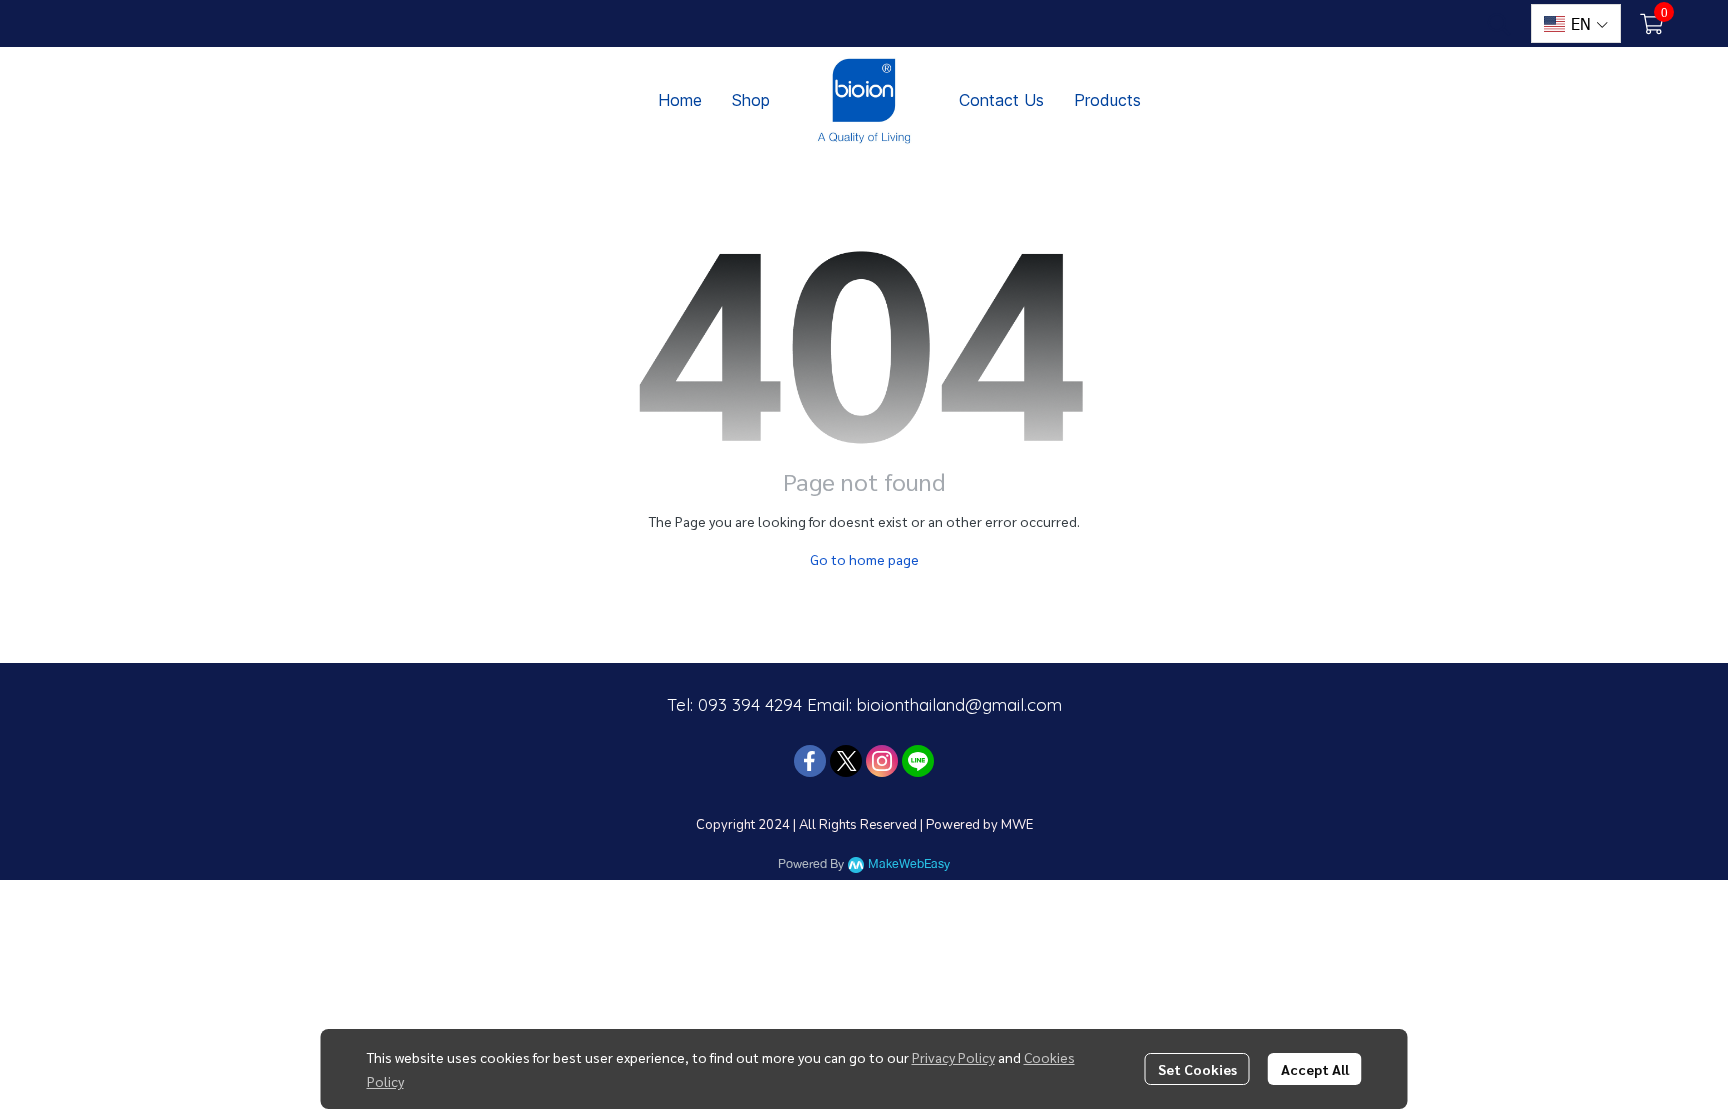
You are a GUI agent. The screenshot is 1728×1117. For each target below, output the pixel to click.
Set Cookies (1197, 1069)
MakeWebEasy (909, 864)
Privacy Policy (953, 1057)
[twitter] (846, 761)
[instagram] (882, 761)
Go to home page (864, 559)
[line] (918, 761)
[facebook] (810, 761)
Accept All (1315, 1069)
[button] (1499, 24)
